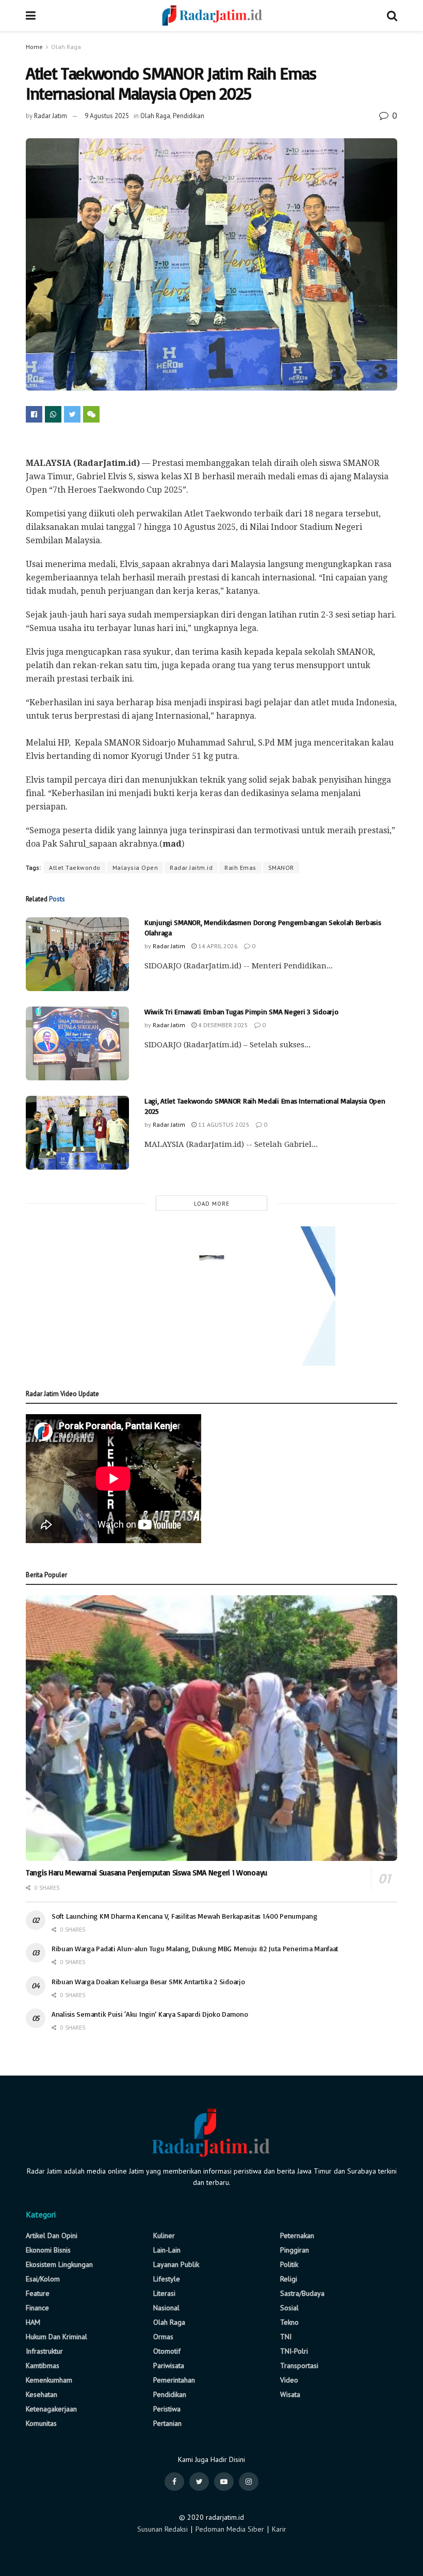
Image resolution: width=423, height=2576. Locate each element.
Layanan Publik (176, 2264)
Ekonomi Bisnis (48, 2250)
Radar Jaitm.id (191, 868)
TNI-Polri (294, 2351)
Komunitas (41, 2423)
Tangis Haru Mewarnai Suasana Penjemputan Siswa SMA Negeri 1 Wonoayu (147, 1873)
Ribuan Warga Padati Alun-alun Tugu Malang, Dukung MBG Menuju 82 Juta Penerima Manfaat (195, 1948)
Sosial (289, 2308)
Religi (289, 2279)
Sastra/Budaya (302, 2293)
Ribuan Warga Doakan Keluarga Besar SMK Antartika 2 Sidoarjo (148, 1981)
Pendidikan (189, 116)
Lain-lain (167, 2250)
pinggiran (295, 2250)
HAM (33, 2322)
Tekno (289, 2322)
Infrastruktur (44, 2351)
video (289, 2380)
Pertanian (167, 2423)
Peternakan (297, 2235)
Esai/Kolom (43, 2279)
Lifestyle (167, 2279)
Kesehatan (42, 2394)
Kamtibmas (43, 2366)
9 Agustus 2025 (107, 116)
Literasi (164, 2293)
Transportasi (299, 2366)
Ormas (163, 2337)
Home (34, 47)
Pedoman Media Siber (230, 2529)
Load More (212, 1204)
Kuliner (164, 2235)
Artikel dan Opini (52, 2235)
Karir (279, 2529)
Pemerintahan (174, 2380)
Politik (289, 2264)
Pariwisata (169, 2366)
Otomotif (167, 2351)
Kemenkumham (49, 2380)
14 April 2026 (217, 946)
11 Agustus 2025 (223, 1124)
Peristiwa (167, 2409)
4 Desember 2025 (222, 1025)
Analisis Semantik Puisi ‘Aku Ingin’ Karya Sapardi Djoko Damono (150, 2014)
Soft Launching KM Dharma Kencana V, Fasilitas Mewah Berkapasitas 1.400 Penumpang (184, 1916)
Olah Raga (66, 47)
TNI (286, 2337)
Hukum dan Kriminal (56, 2337)
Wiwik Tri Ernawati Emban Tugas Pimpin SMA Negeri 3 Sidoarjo (241, 1011)
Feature (38, 2293)
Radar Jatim (51, 116)
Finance (37, 2308)
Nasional (166, 2308)
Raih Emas (240, 868)
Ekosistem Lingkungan (59, 2264)
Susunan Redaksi (162, 2529)
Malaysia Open (135, 868)
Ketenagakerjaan (51, 2409)
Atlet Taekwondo (75, 868)
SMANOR (281, 868)
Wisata (290, 2394)
